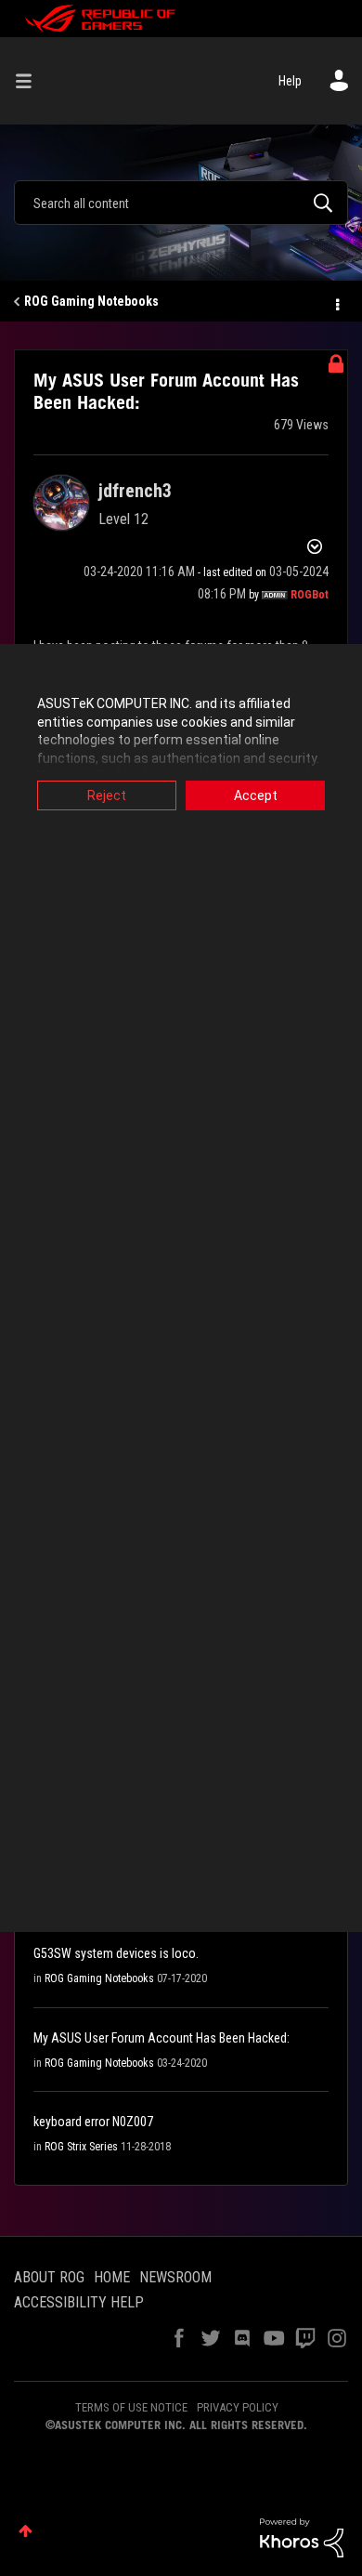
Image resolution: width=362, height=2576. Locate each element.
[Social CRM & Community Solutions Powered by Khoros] (302, 2537)
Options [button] (336, 302)
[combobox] (181, 203)
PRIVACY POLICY (238, 2407)
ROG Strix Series (81, 2147)
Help (290, 81)
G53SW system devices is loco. (116, 1953)
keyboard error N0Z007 (93, 2122)
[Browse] (31, 81)
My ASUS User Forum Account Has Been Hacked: (162, 2038)
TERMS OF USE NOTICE (131, 2407)
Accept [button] (256, 795)
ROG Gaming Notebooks (91, 301)
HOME (112, 2277)
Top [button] (26, 2531)
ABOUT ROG (49, 2277)
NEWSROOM (175, 2277)
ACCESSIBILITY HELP (79, 2302)
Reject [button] (107, 795)
